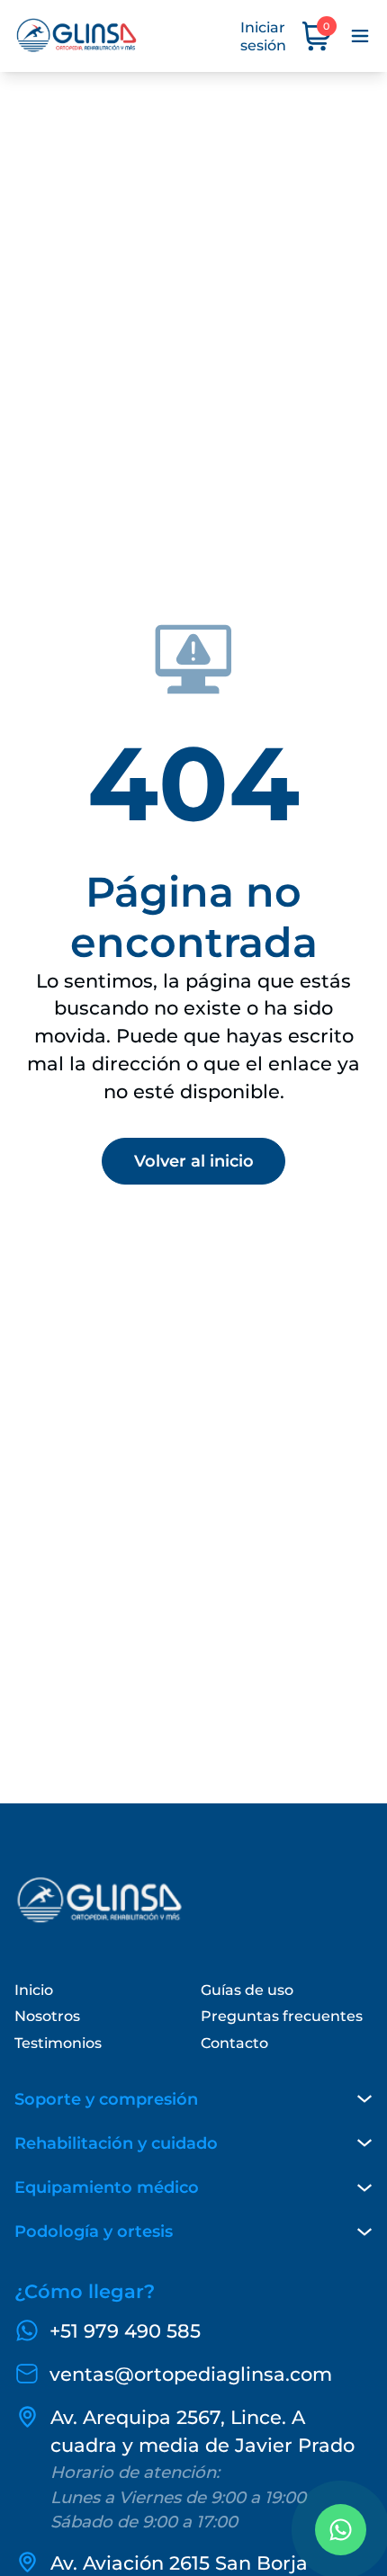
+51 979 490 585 (125, 2331)
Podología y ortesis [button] (94, 2231)
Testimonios (58, 2043)
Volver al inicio (194, 1161)
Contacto (234, 2043)
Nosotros (47, 2016)
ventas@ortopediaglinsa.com (191, 2374)
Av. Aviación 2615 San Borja (179, 2563)
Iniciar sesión (263, 36)
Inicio (34, 1990)
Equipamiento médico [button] (107, 2187)
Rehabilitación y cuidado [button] (116, 2143)
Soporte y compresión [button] (106, 2099)
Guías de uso (247, 1990)
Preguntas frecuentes (282, 2016)
